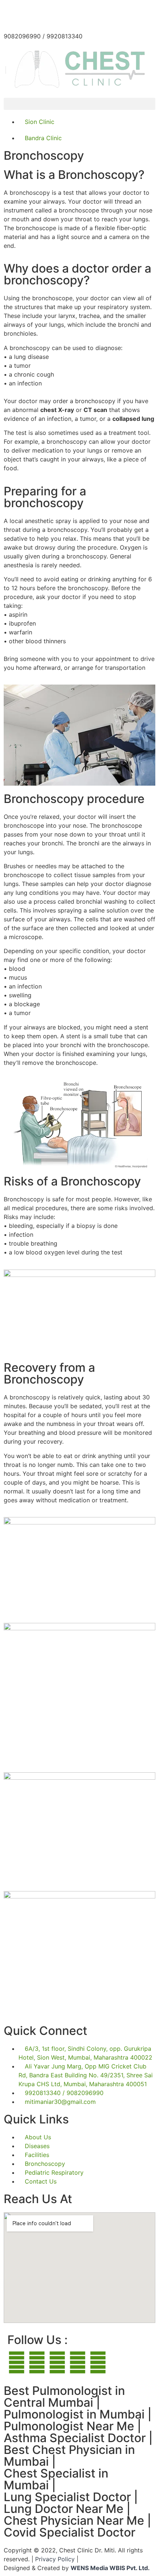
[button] (79, 104)
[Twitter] (98, 2362)
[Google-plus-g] (17, 2362)
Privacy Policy (55, 2559)
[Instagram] (78, 2362)
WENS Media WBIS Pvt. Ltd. (110, 2568)
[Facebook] (57, 2362)
